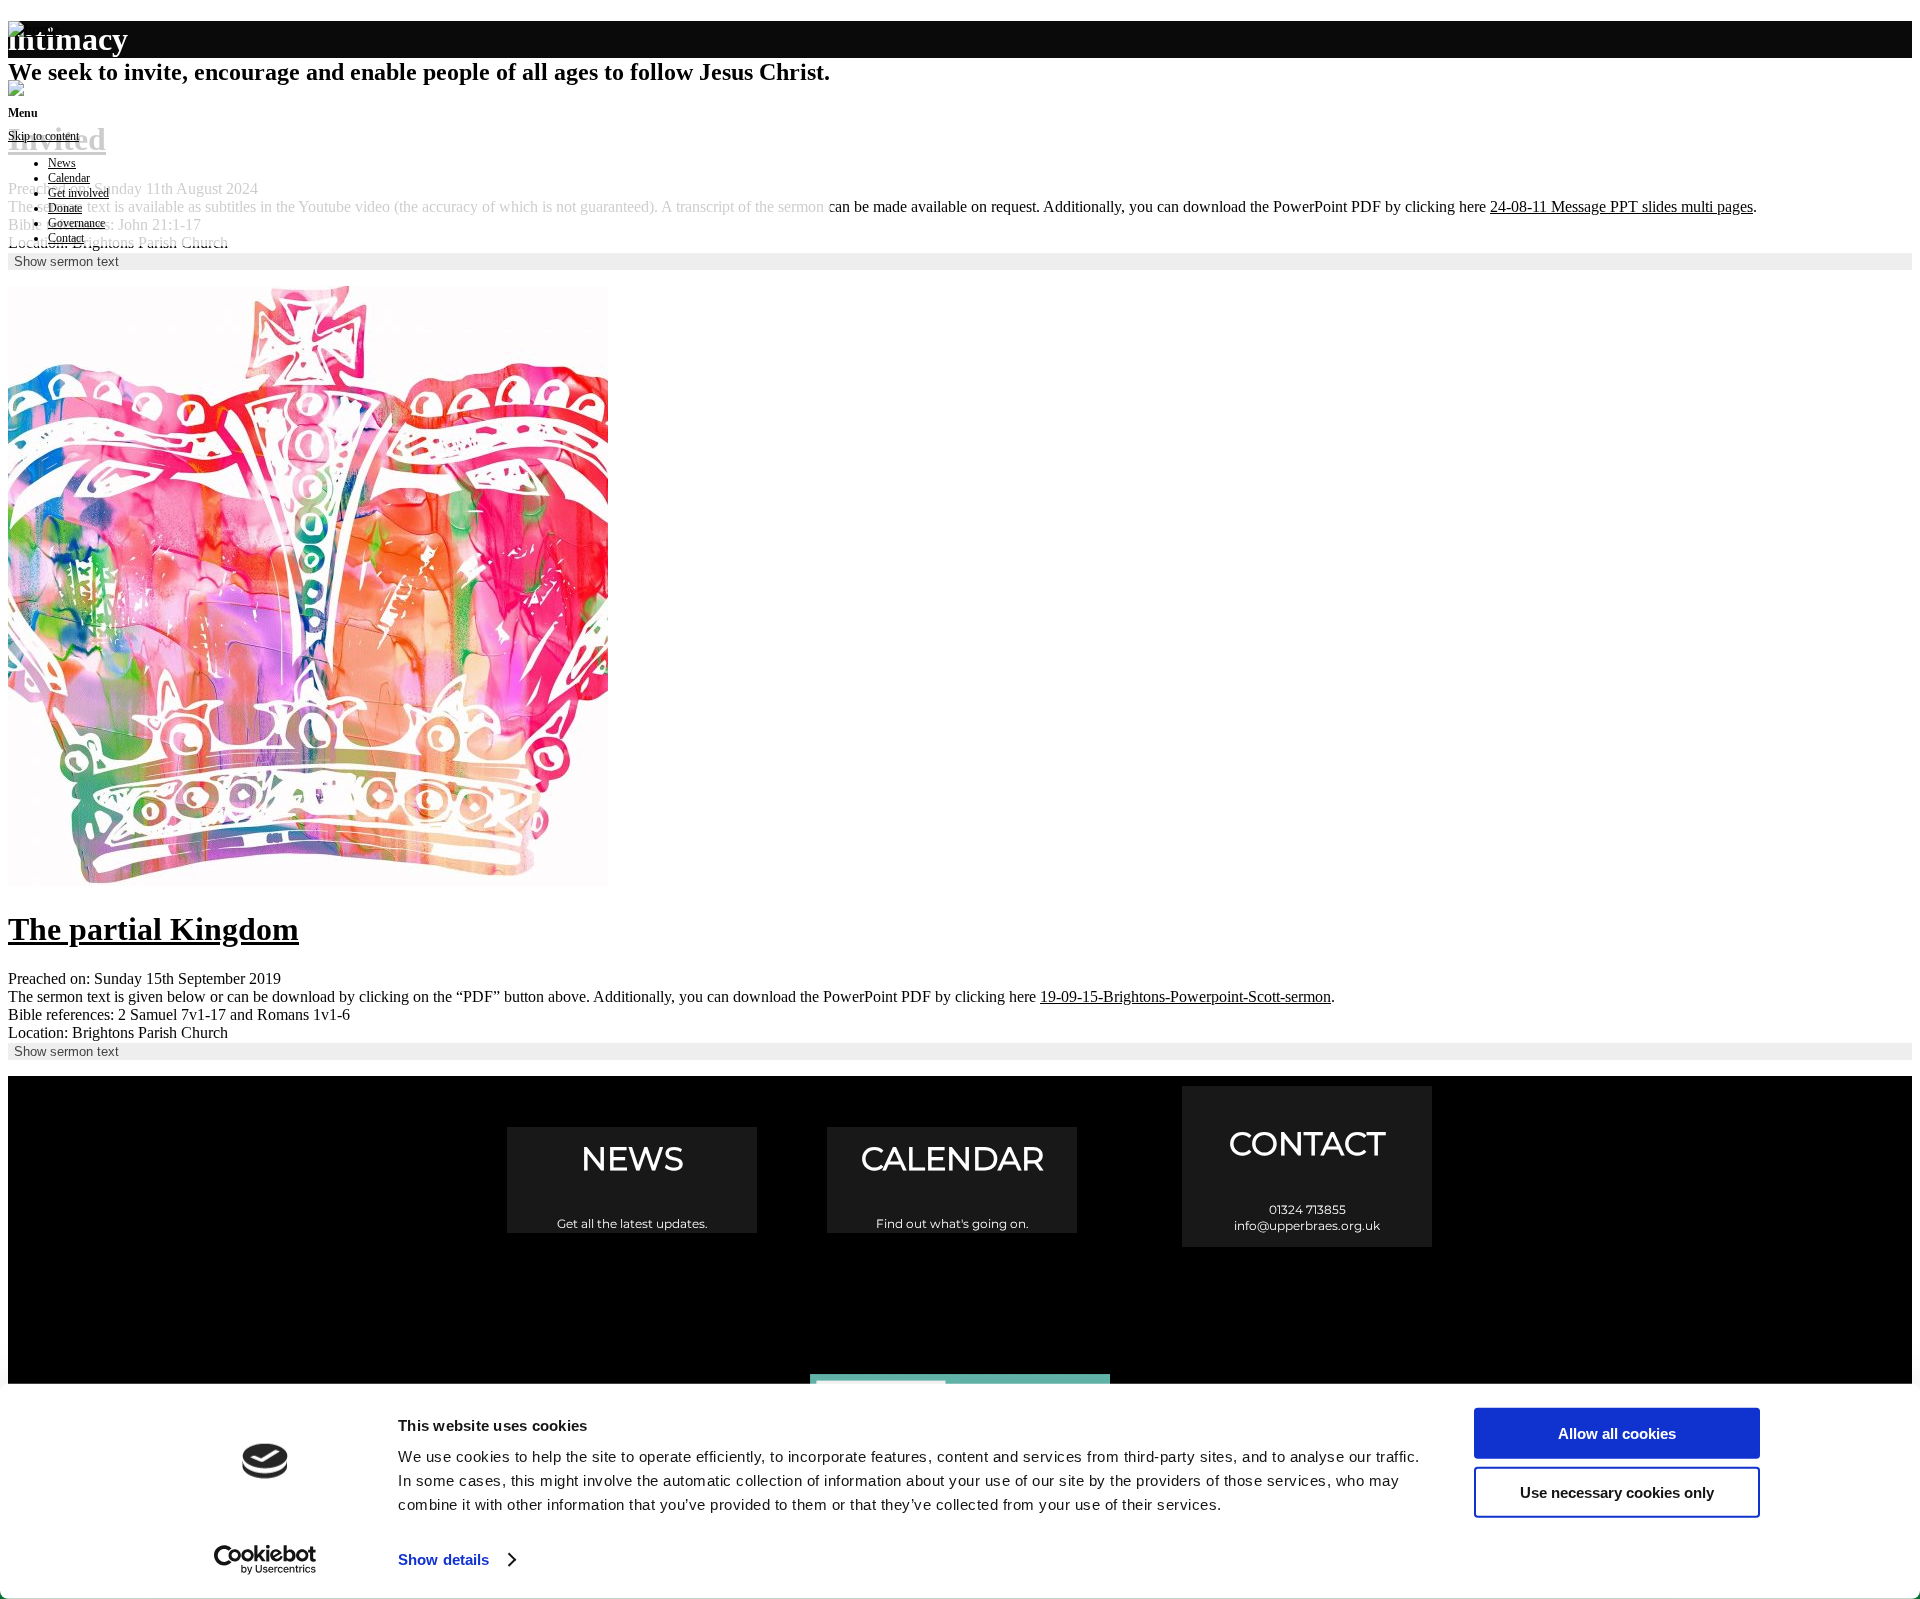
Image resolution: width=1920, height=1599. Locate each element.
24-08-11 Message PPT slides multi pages (1621, 206)
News (62, 163)
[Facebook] (875, 1293)
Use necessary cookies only (1617, 1491)
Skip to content (43, 136)
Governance (76, 223)
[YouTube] (1045, 1293)
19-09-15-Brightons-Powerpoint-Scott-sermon (1185, 996)
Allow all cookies (1617, 1433)
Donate (65, 208)
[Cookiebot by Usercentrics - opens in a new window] (265, 1560)
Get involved (78, 193)
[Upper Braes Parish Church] (33, 29)
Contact (66, 238)
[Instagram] (960, 1293)
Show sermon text (66, 261)
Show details (443, 1559)
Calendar (69, 178)
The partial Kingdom (153, 929)
